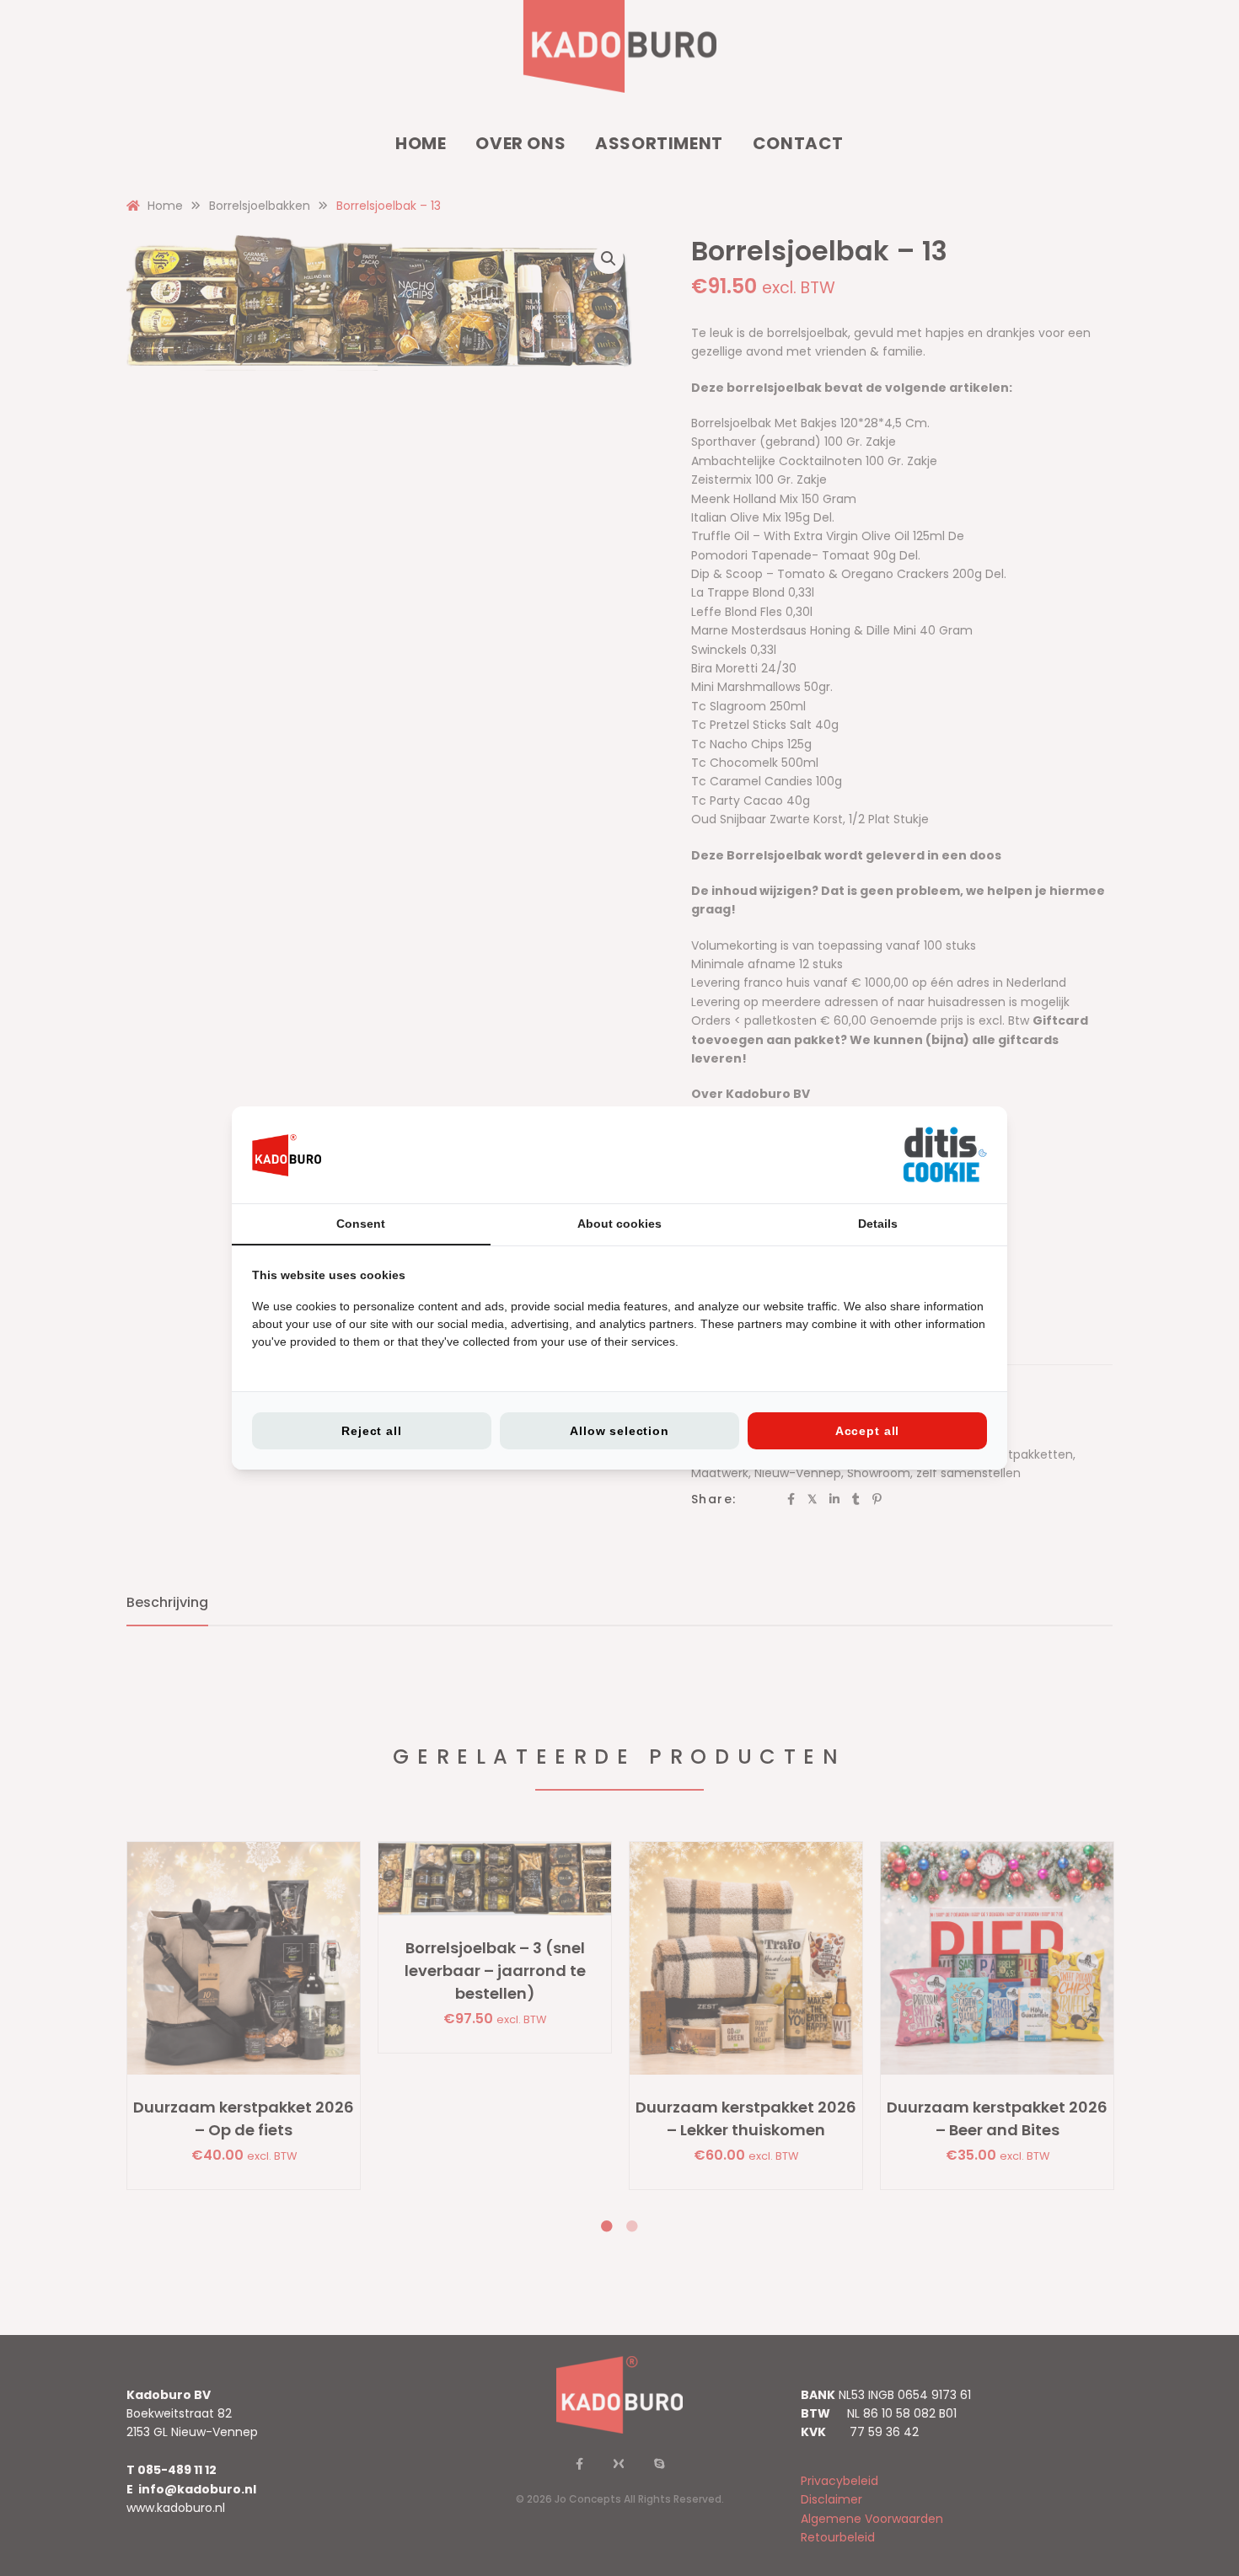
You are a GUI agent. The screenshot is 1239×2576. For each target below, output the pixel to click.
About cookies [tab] (619, 1224)
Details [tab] (878, 1224)
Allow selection (619, 1431)
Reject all (371, 1431)
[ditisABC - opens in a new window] (945, 1155)
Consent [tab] (361, 1224)
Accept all (867, 1431)
